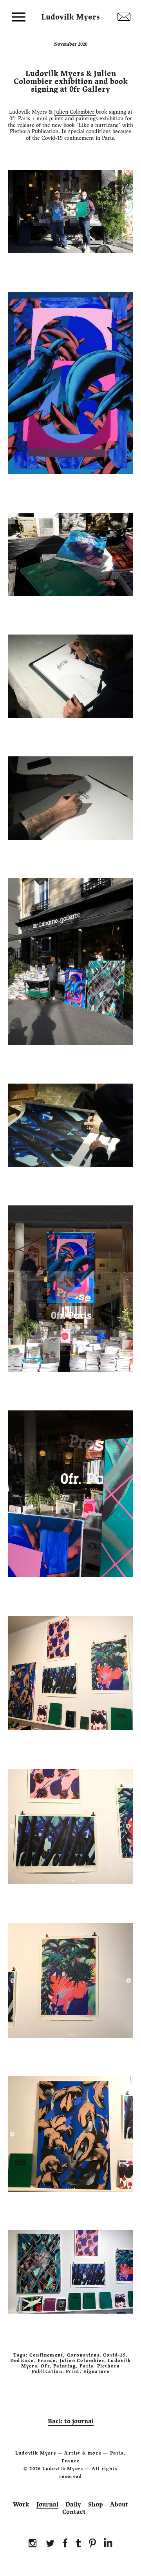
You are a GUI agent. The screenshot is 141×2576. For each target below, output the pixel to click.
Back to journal (71, 2421)
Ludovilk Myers (70, 15)
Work (21, 2505)
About (119, 2505)
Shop (96, 2505)
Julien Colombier (75, 112)
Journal (47, 2505)
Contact (74, 2512)
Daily (73, 2505)
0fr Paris (20, 119)
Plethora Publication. (35, 131)
